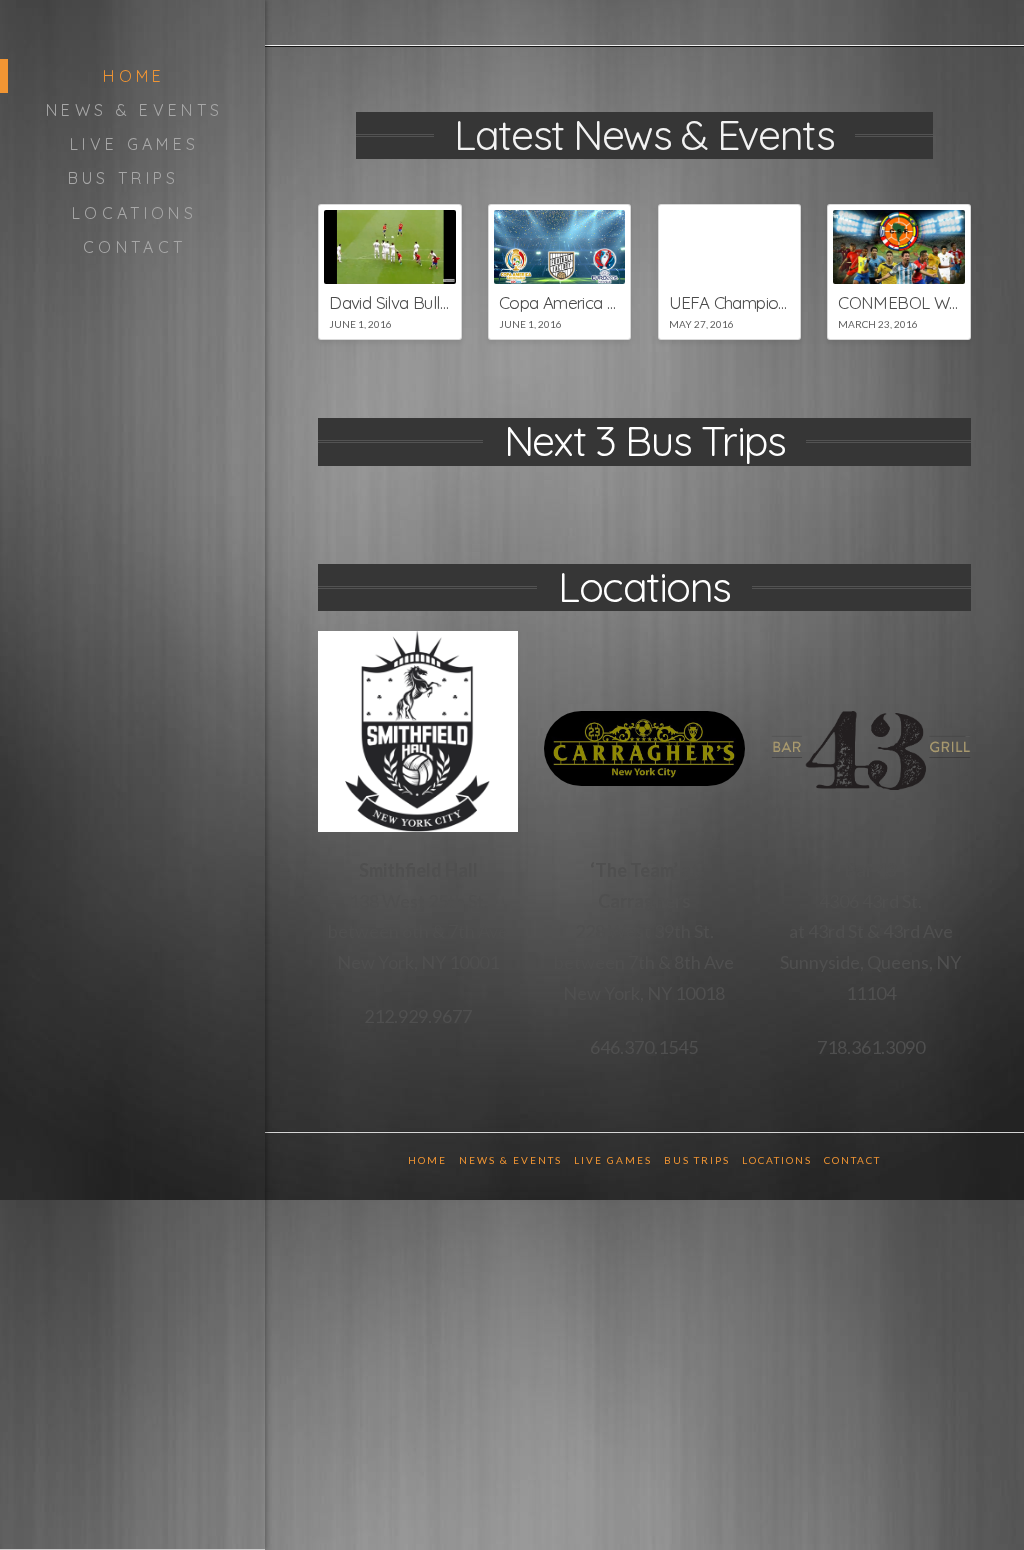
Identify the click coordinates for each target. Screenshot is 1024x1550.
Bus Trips (697, 1160)
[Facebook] (935, 22)
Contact (852, 1160)
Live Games (613, 1160)
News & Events (510, 1160)
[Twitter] (961, 22)
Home (427, 1160)
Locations (777, 1160)
